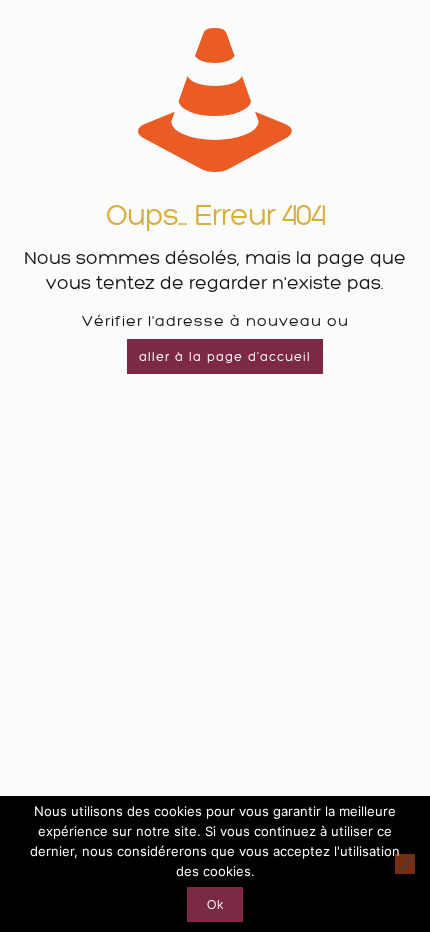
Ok (215, 904)
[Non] (405, 864)
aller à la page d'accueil (225, 356)
